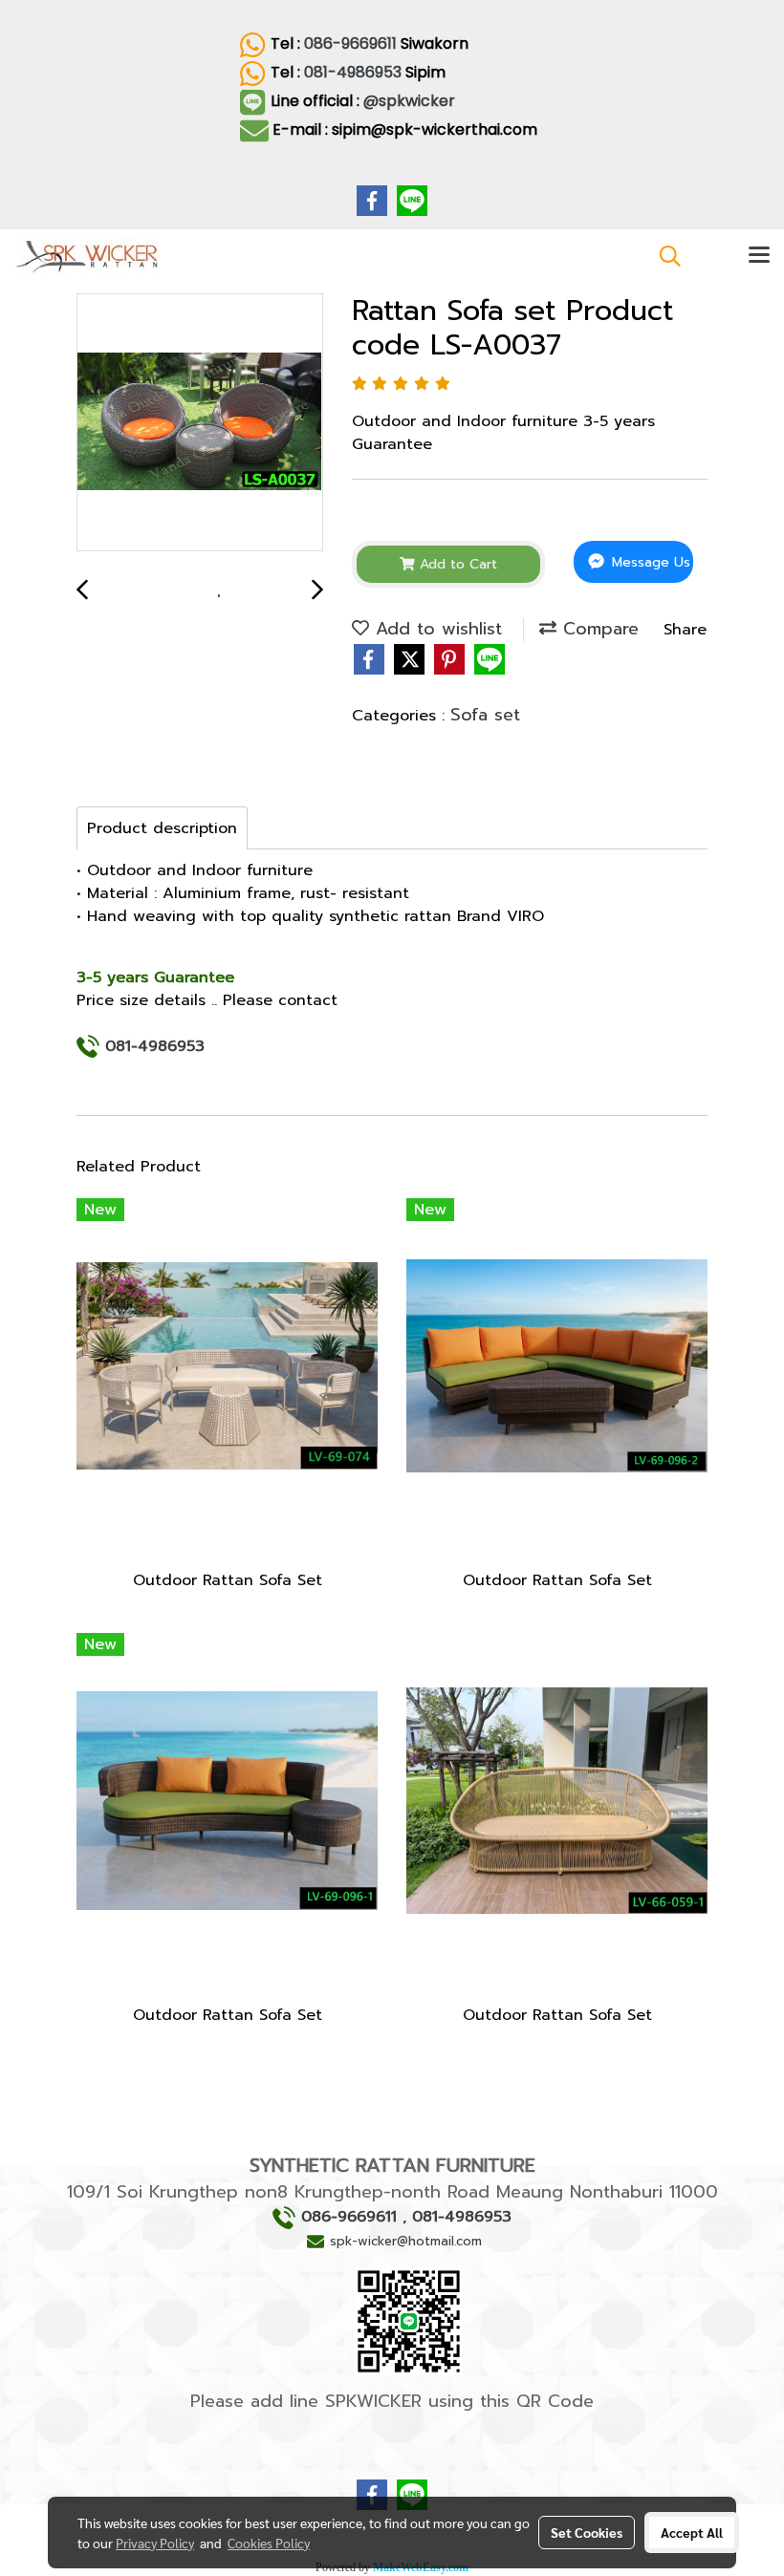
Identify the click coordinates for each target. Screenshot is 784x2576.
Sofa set (485, 715)
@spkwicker (411, 101)
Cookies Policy (269, 2543)
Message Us (649, 562)
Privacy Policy (155, 2543)
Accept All (692, 2532)
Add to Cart (456, 564)
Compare (598, 629)
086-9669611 (350, 43)
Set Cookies (587, 2532)
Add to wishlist (436, 629)
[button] (664, 256)
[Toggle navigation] (759, 256)
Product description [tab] (162, 828)
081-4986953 (353, 72)
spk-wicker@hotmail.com (406, 2241)
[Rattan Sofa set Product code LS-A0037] (200, 423)
